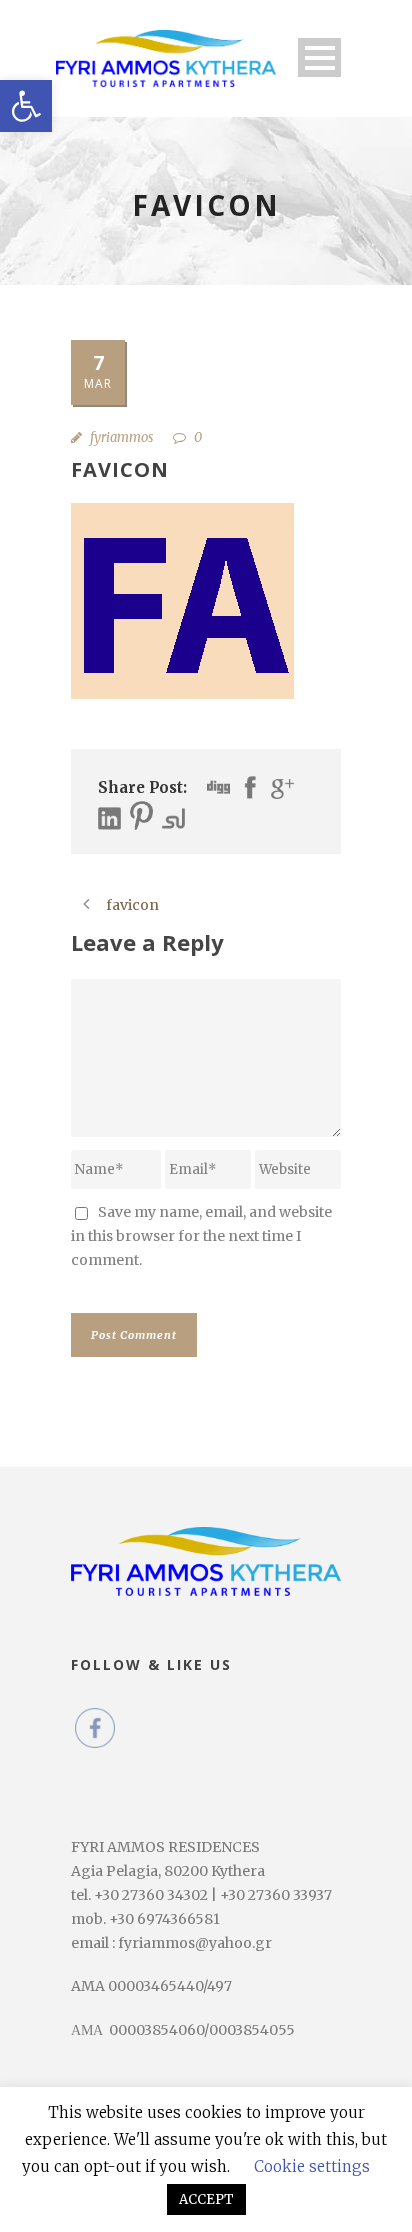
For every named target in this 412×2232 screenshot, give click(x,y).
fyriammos (121, 437)
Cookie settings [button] (312, 2166)
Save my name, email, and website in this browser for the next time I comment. (201, 1236)
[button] (26, 106)
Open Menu (319, 57)
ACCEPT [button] (206, 2199)
